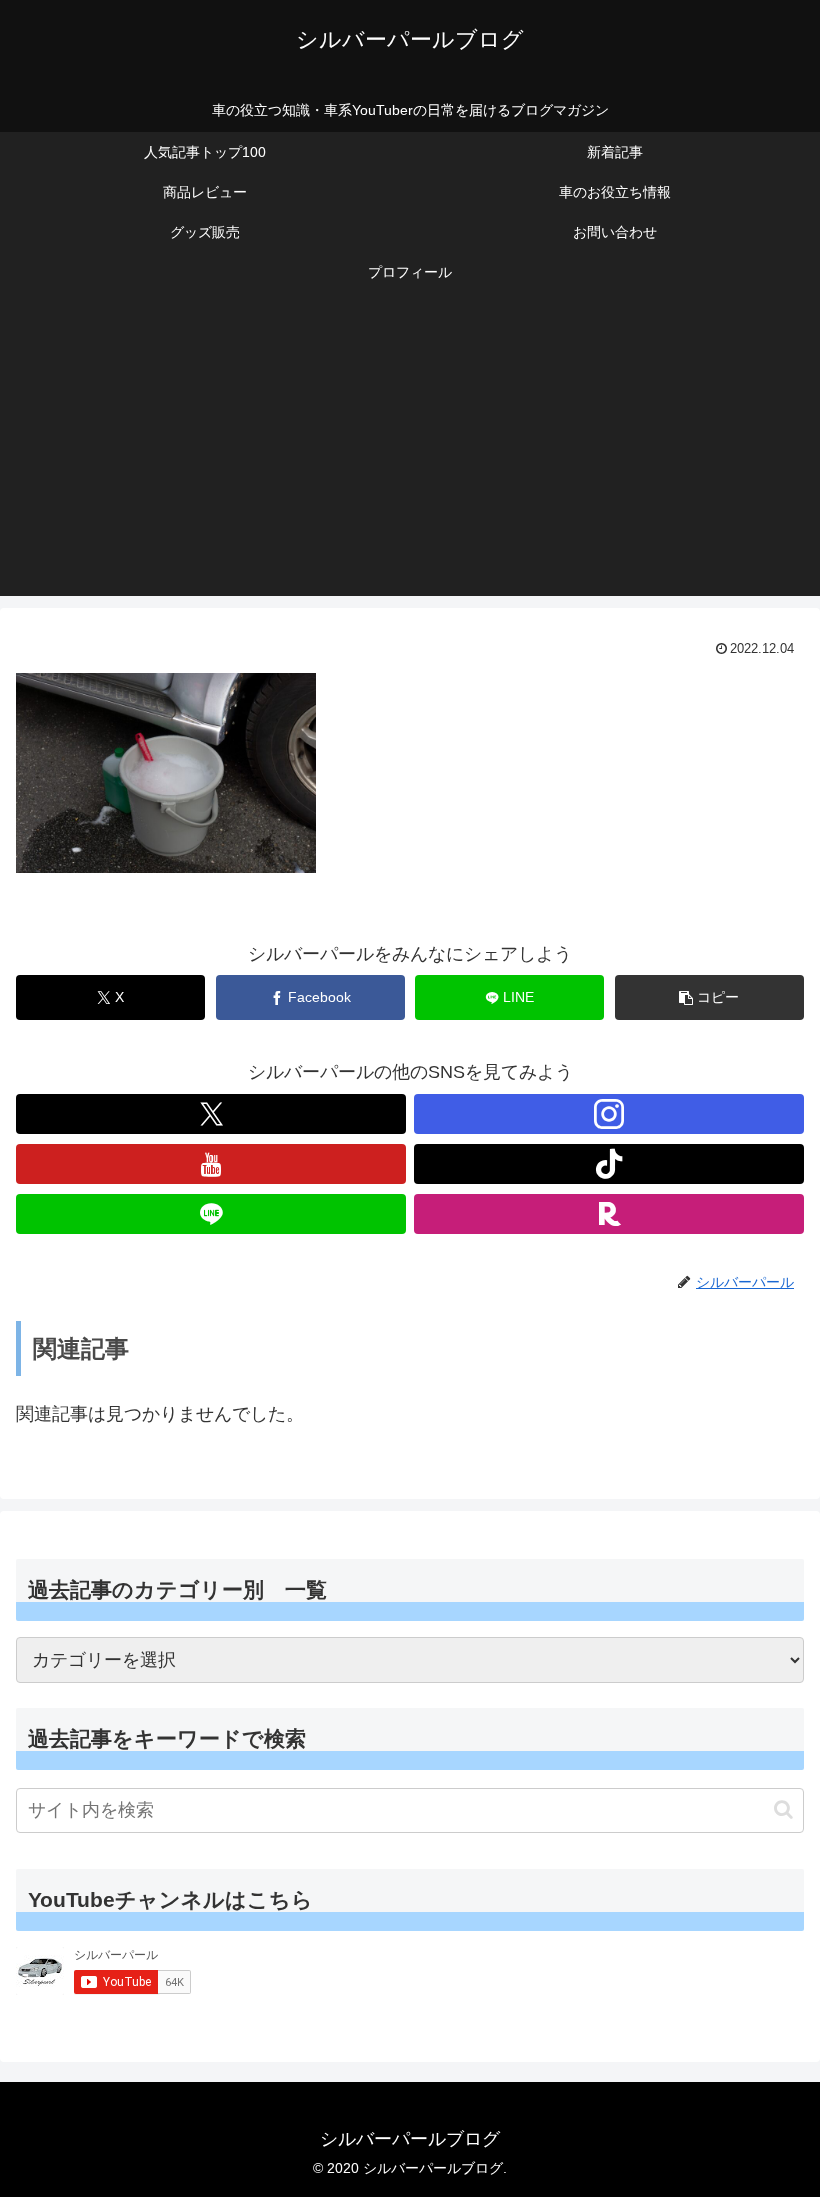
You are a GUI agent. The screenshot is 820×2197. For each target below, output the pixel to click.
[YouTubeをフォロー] (211, 1164)
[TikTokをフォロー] (609, 1164)
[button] (709, 997)
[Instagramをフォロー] (609, 1114)
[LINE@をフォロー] (211, 1214)
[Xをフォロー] (211, 1114)
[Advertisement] (410, 456)
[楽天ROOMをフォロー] (609, 1214)
